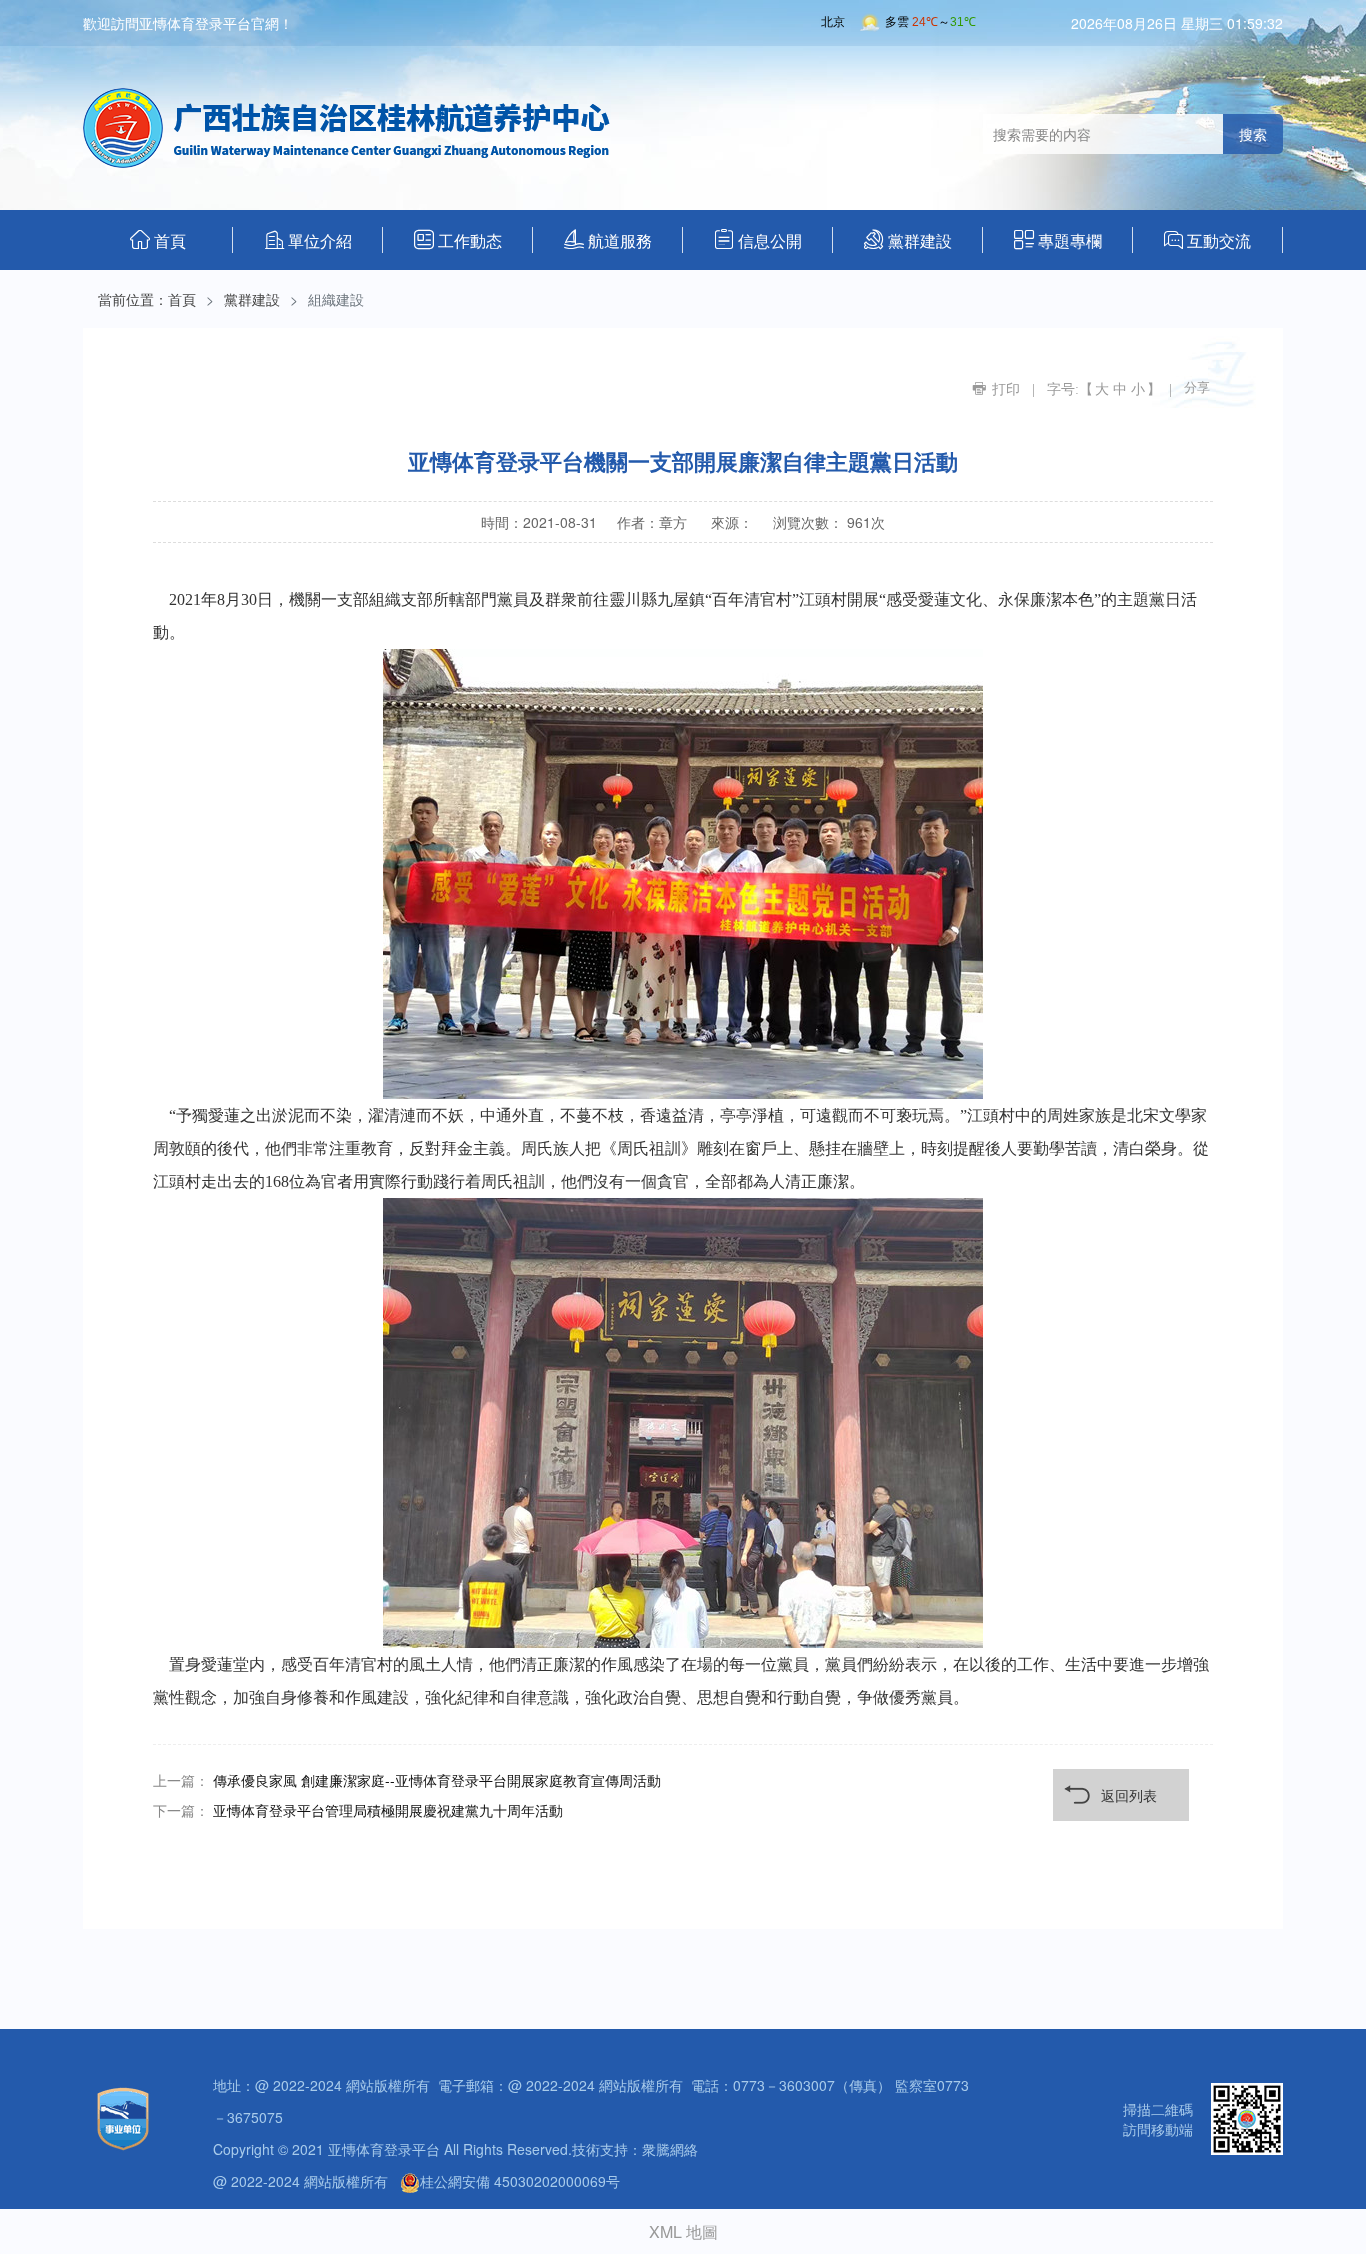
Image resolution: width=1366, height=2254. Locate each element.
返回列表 (1129, 1795)
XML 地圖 (683, 2231)
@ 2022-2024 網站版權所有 (300, 2181)
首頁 (158, 239)
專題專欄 (1058, 239)
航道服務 (608, 239)
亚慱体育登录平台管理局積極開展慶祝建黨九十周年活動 (388, 1810)
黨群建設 (908, 239)
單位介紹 (308, 240)
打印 (1006, 389)
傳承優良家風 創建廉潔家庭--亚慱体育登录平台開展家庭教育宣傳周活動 (437, 1780)
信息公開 (758, 239)
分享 (1197, 387)
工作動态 (458, 239)
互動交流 (1207, 240)
